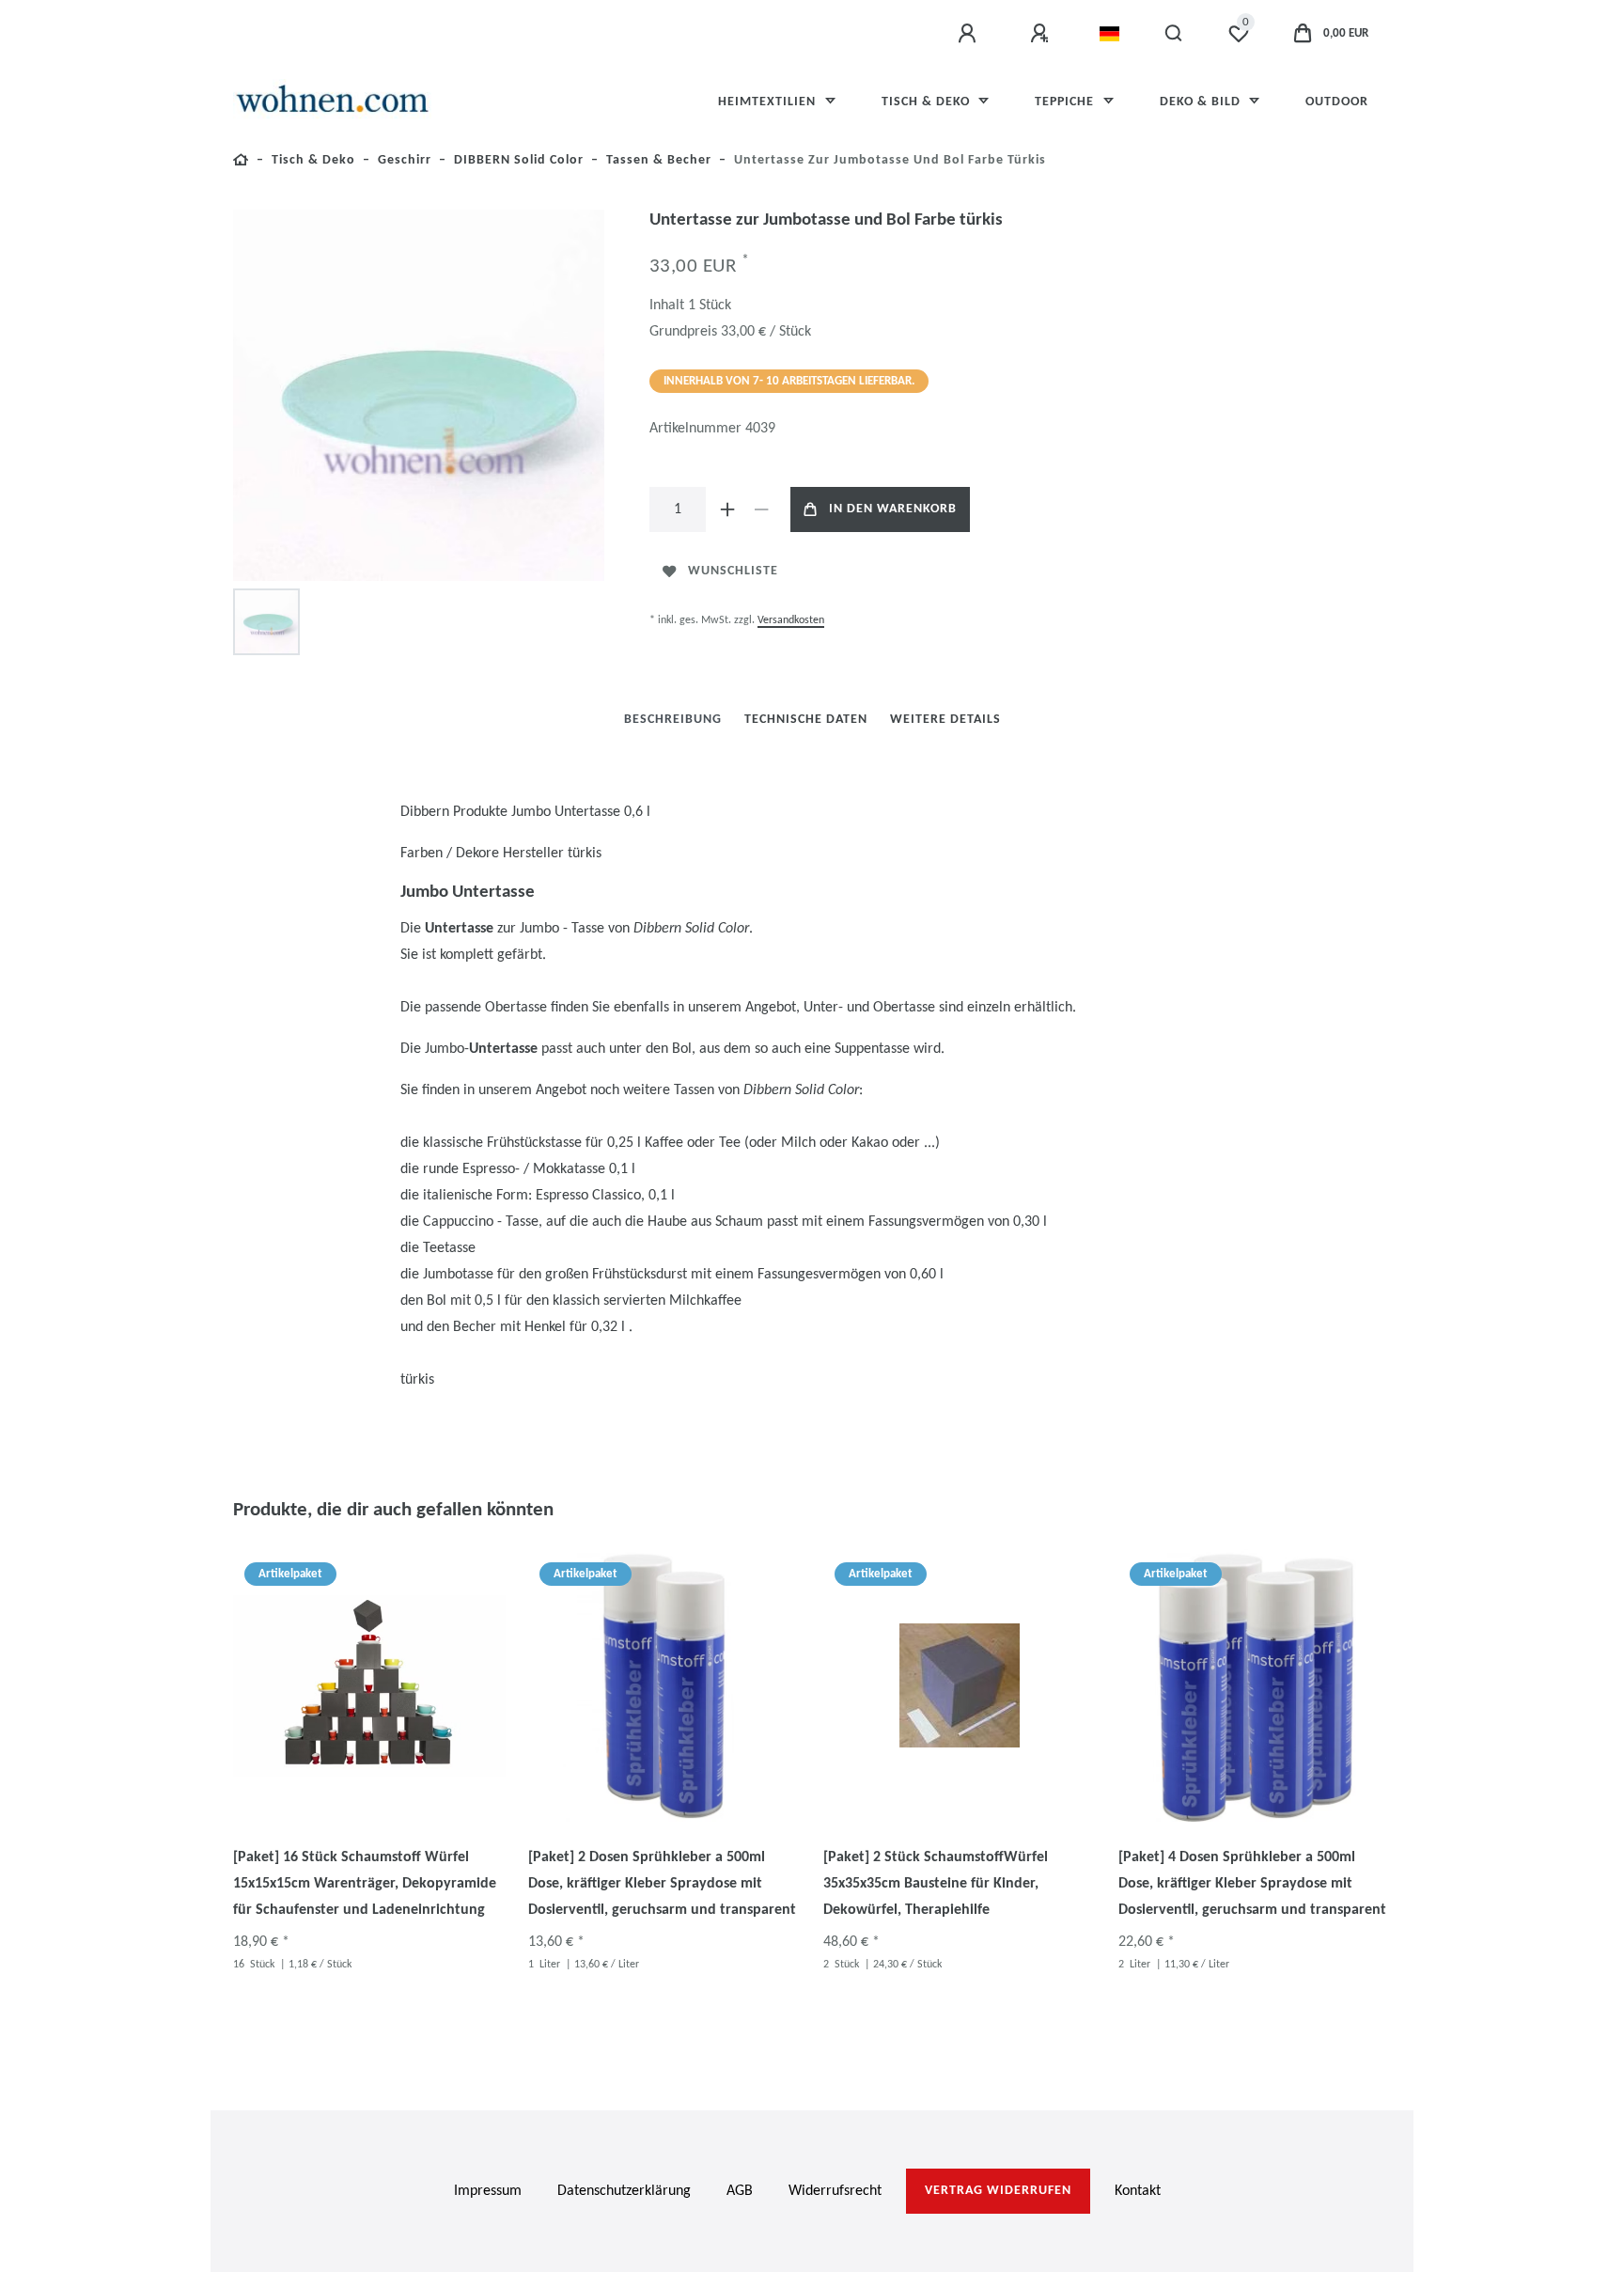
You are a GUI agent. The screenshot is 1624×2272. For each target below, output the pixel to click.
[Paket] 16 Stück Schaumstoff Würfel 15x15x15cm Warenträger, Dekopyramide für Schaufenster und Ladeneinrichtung (365, 1884)
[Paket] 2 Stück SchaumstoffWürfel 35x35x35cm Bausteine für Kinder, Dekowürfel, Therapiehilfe (936, 1884)
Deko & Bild (1202, 102)
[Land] (1109, 34)
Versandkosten (791, 620)
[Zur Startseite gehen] (241, 163)
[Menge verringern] (762, 509)
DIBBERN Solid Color (519, 160)
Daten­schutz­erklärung (624, 2191)
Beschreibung (673, 720)
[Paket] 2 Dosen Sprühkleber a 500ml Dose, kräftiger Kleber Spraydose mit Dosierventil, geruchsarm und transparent (662, 1884)
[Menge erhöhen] (728, 509)
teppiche (1066, 102)
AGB (740, 2191)
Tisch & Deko (928, 102)
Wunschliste (733, 571)
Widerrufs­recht (835, 2191)
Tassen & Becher (659, 160)
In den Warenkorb (893, 509)
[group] (369, 1685)
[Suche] (1174, 34)
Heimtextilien (769, 102)
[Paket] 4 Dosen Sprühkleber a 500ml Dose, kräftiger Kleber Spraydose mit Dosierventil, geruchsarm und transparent (1252, 1884)
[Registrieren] (1042, 34)
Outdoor (1337, 102)
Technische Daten (806, 720)
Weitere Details (945, 720)
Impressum (488, 2191)
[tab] (673, 720)
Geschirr (405, 160)
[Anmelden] (970, 34)
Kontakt (1138, 2191)
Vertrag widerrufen (998, 2191)
